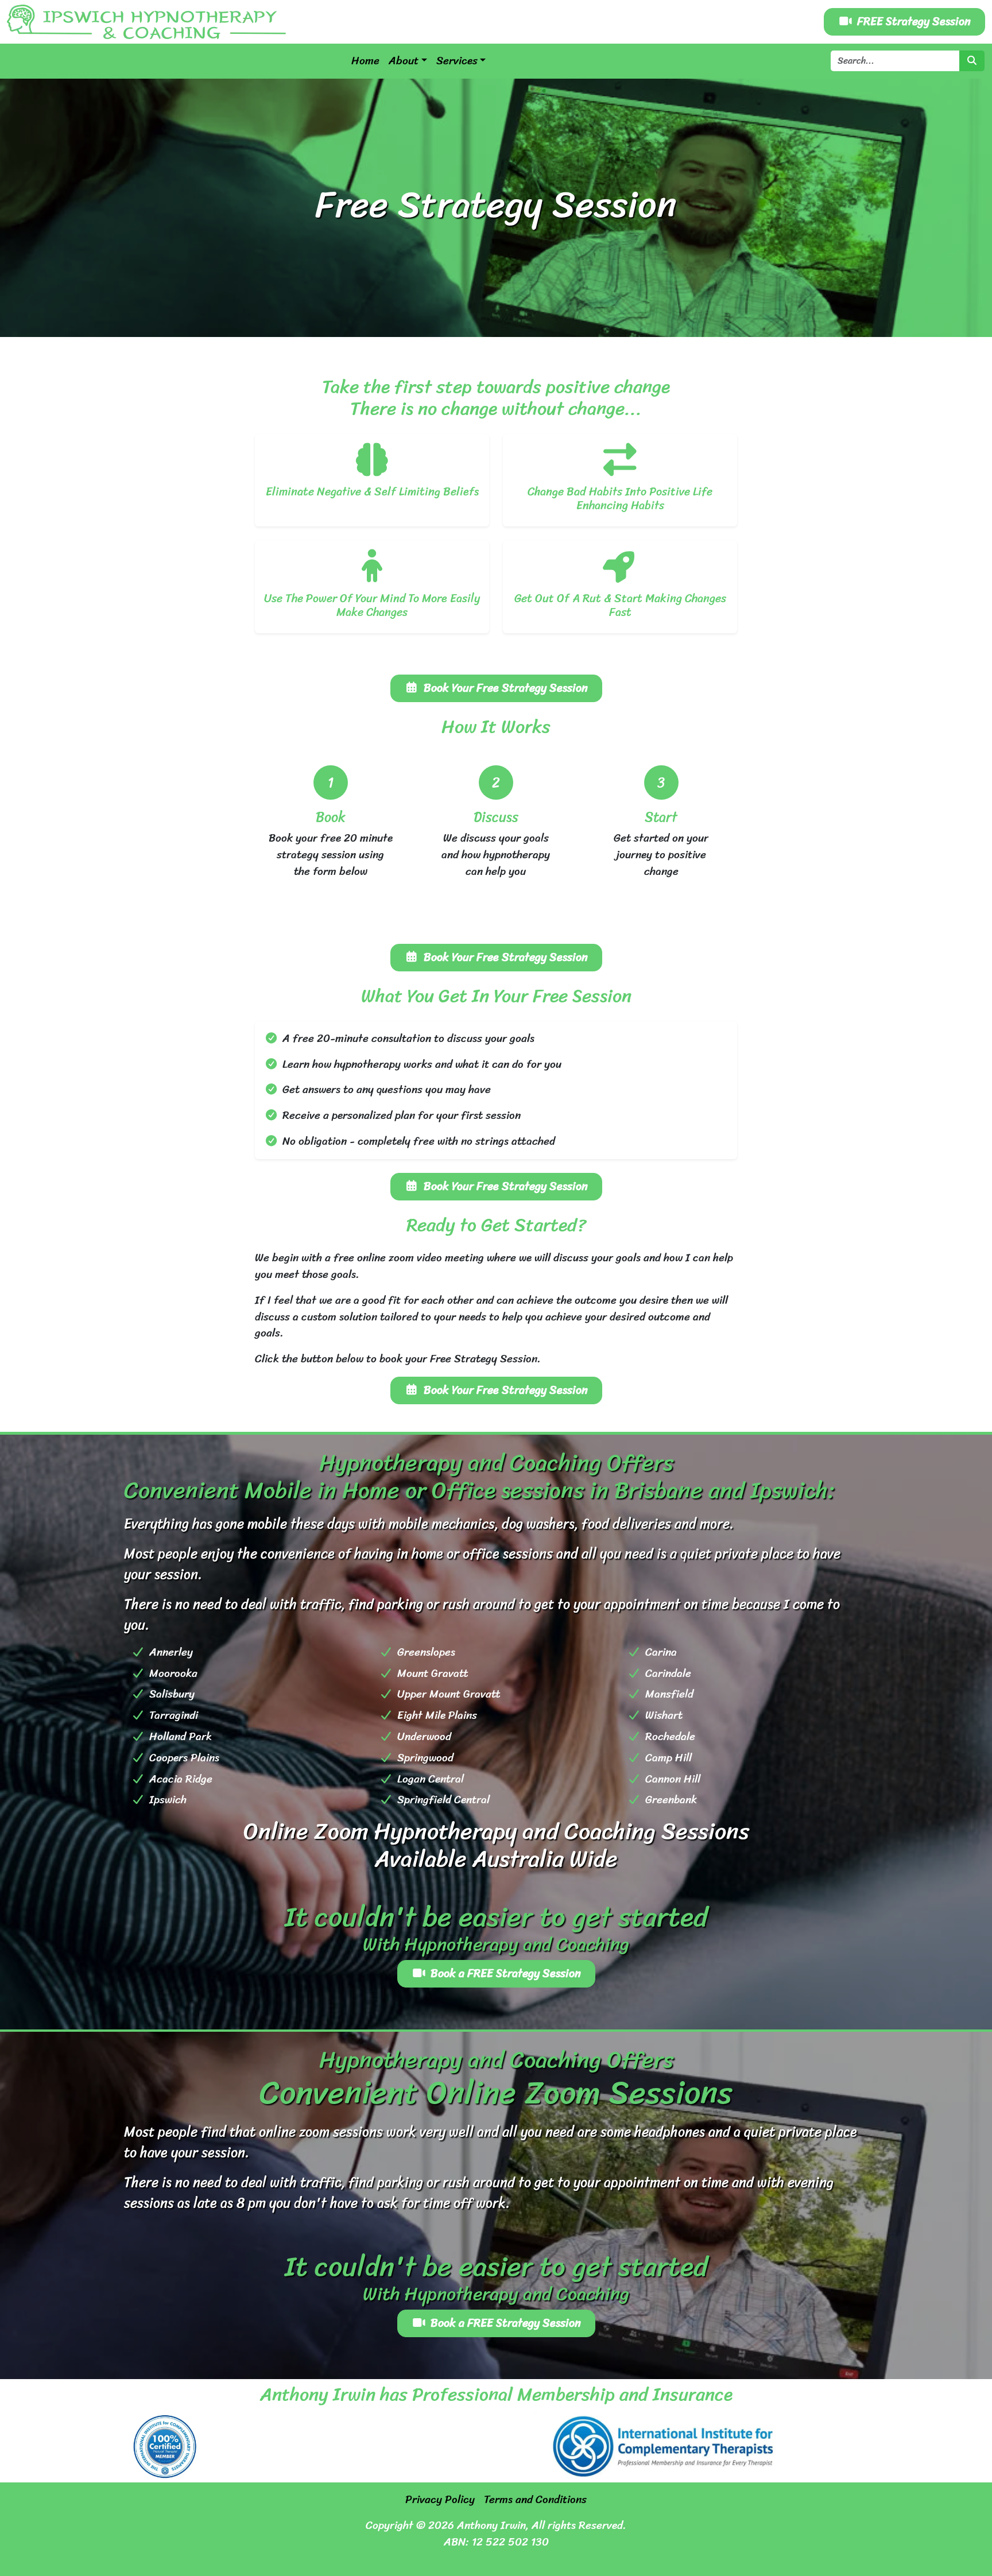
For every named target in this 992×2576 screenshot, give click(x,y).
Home (365, 61)
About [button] (404, 61)
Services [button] (457, 61)
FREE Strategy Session (914, 22)
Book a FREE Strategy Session (506, 1973)
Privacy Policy (440, 2500)
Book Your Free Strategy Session (506, 688)
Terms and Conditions (535, 2500)
